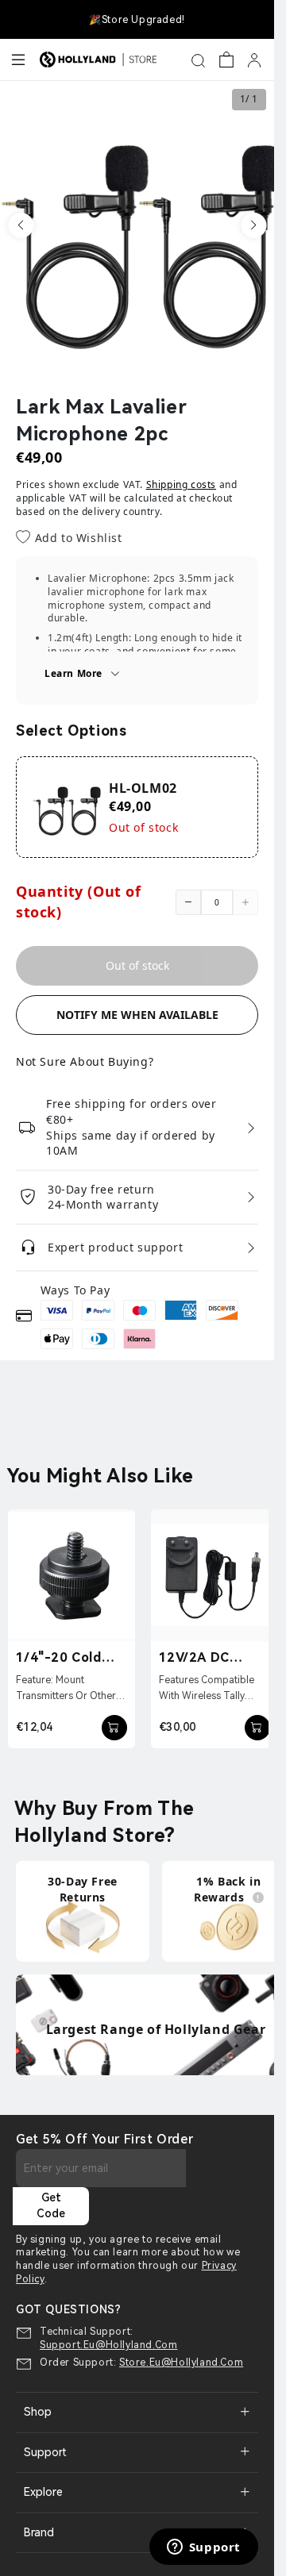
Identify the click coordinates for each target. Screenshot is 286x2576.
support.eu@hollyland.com (108, 2345)
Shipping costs (181, 484)
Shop (38, 2412)
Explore (43, 2492)
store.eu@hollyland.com (181, 2363)
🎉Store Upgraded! (137, 20)
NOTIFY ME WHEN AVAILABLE (137, 1015)
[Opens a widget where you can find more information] (203, 2548)
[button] (21, 225)
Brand (39, 2532)
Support (45, 2452)
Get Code (51, 2205)
